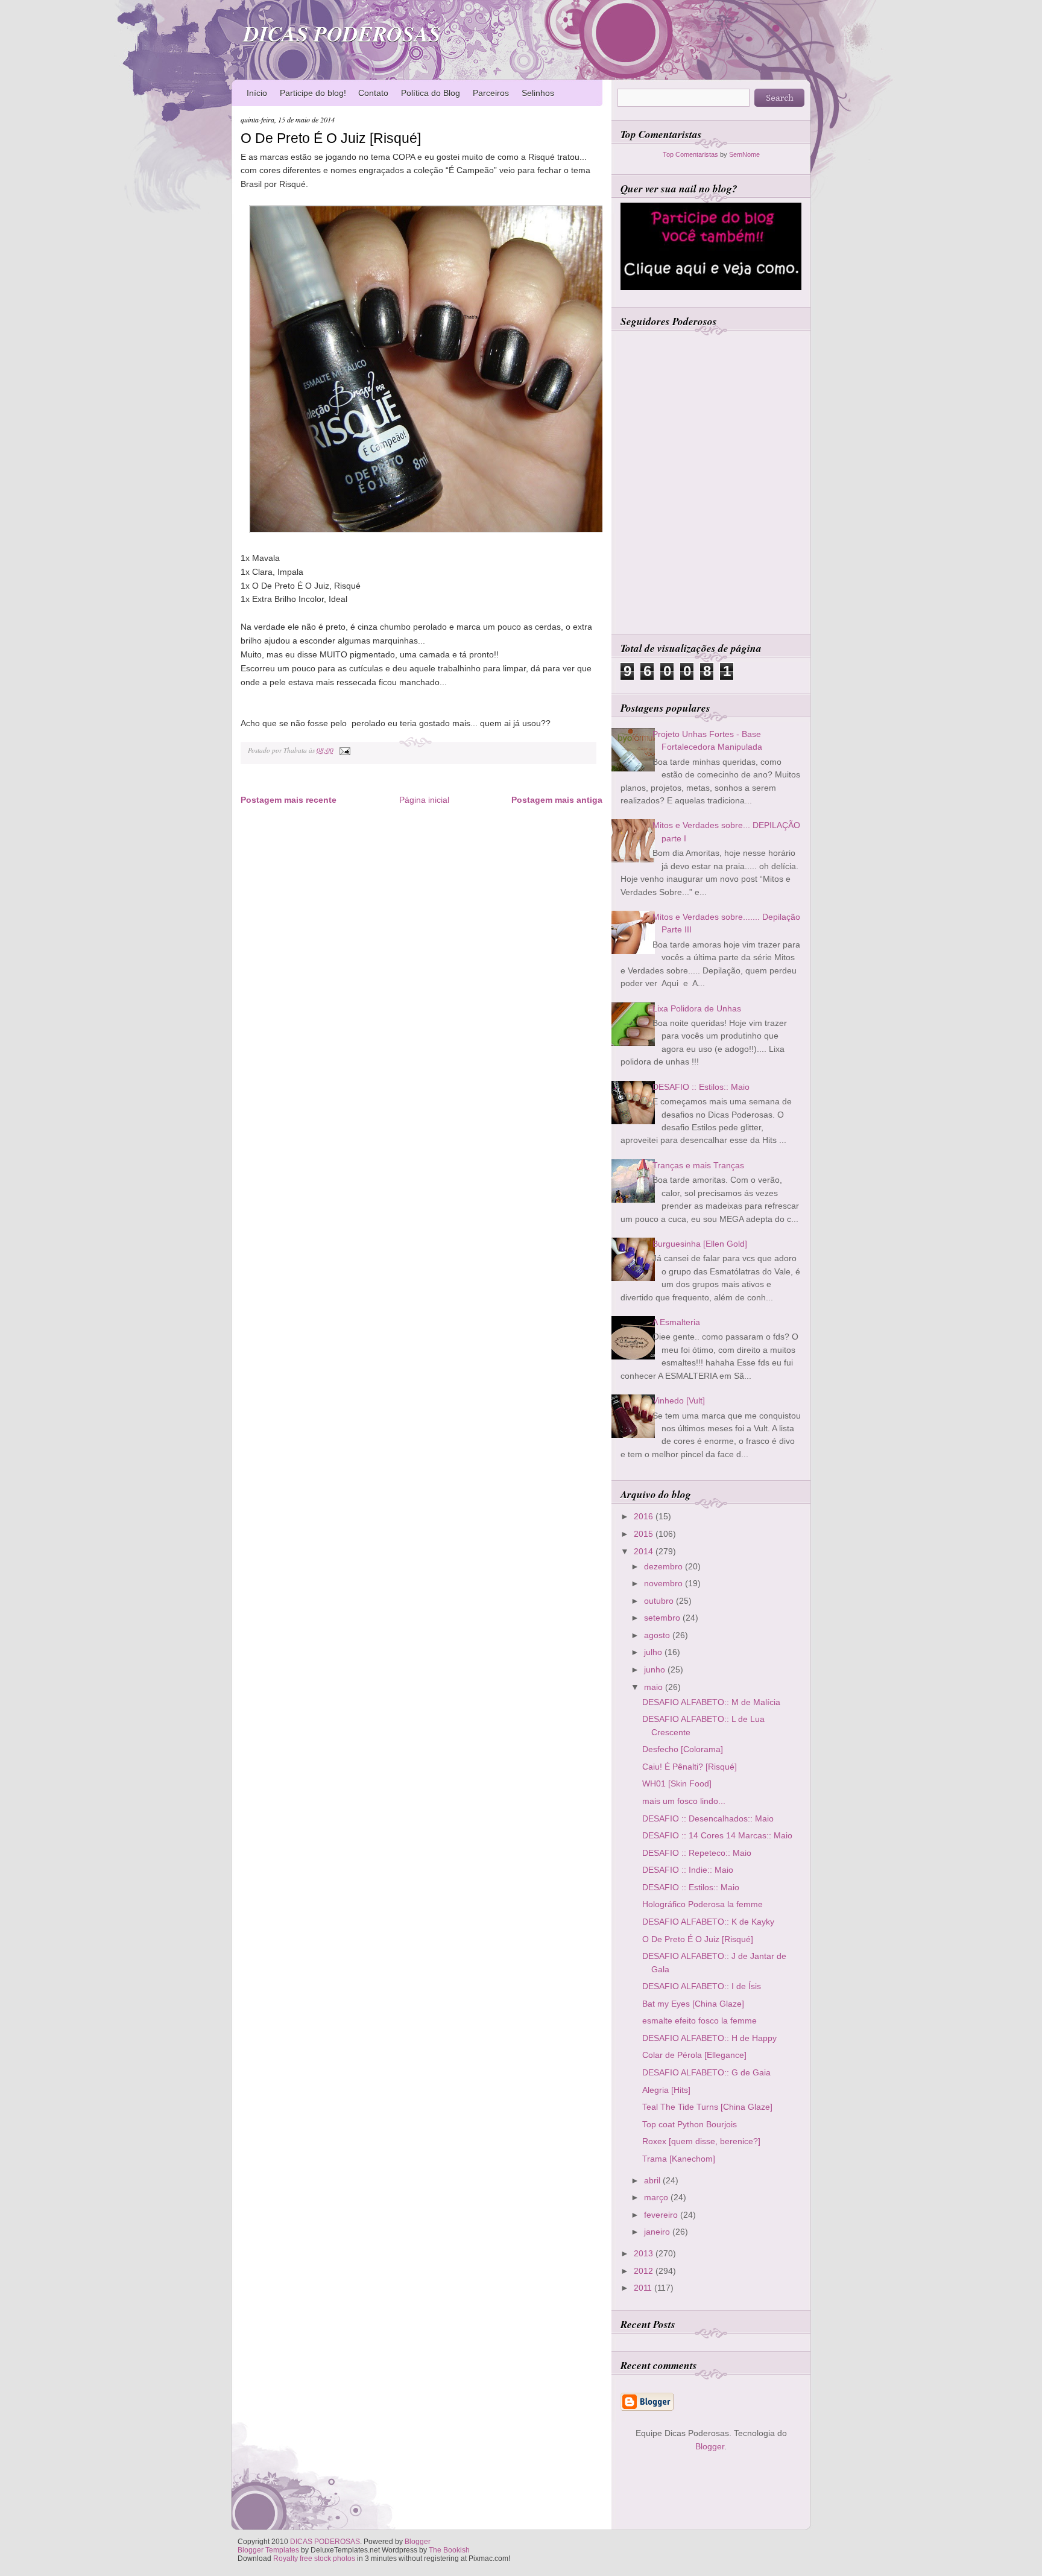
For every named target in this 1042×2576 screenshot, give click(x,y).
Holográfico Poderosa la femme (703, 1904)
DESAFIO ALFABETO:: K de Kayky (708, 1922)
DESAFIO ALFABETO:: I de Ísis (702, 1986)
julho (654, 1652)
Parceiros (491, 93)
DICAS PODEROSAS (342, 33)
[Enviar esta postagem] (343, 750)
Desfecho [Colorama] (683, 1749)
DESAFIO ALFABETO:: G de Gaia (706, 2072)
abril (653, 2180)
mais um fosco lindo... (684, 1801)
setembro (663, 1618)
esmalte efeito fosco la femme (699, 2021)
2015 (645, 1534)
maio (655, 1687)
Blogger (710, 2446)
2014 (645, 1551)
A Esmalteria (676, 1322)
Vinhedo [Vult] (679, 1400)
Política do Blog (431, 93)
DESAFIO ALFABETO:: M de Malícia (711, 1702)
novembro (665, 1583)
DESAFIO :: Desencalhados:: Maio (708, 1818)
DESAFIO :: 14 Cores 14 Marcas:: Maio (717, 1835)
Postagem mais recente (289, 800)
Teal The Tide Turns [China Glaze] (707, 2107)
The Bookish (449, 2550)
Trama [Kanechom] (679, 2159)
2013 (645, 2253)
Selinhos (538, 93)
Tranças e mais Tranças (698, 1165)
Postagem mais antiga (557, 800)
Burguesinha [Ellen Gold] (700, 1244)
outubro (660, 1601)
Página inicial (424, 800)
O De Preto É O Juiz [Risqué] (331, 138)
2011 (644, 2288)
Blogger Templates (268, 2550)
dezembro (665, 1566)
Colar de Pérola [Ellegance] (694, 2055)
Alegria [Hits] (666, 2090)
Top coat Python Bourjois (690, 2124)
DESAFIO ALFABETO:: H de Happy (709, 2038)
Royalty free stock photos (314, 2559)
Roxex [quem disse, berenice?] (701, 2141)
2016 (645, 1516)
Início (257, 93)
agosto (658, 1635)
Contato (373, 93)
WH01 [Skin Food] (677, 1783)
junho (656, 1669)
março (657, 2197)
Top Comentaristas (690, 154)
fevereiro (662, 2215)
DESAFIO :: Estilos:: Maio (701, 1087)
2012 (645, 2271)
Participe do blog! (313, 93)
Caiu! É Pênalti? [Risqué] (690, 1767)
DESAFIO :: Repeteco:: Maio (697, 1853)
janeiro (658, 2232)
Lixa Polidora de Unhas (697, 1008)
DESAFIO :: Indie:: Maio (688, 1870)
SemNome (744, 154)
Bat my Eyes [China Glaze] (693, 2004)
